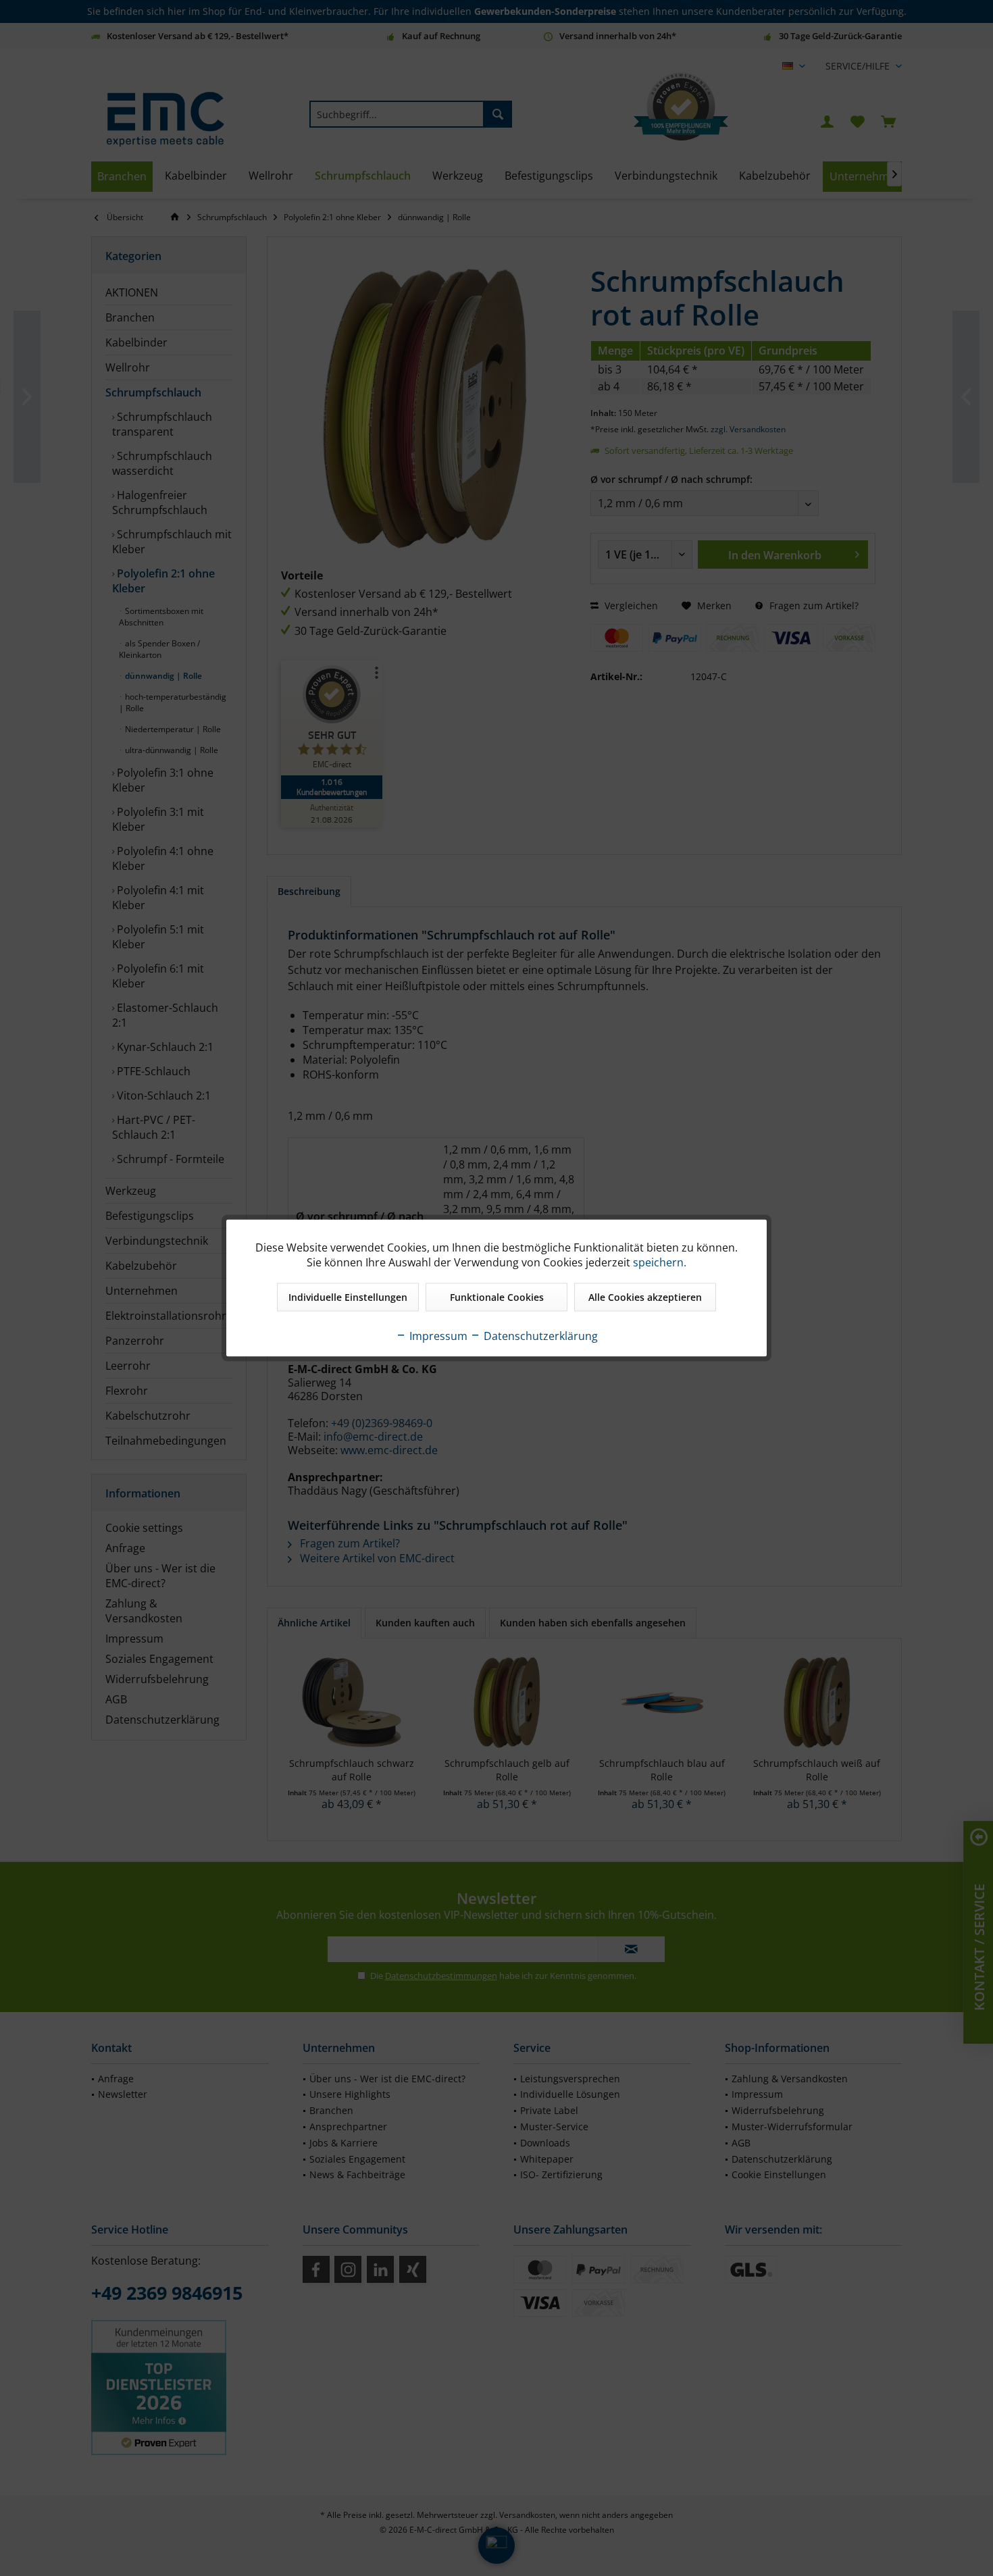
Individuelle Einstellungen (348, 1297)
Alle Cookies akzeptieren (645, 1297)
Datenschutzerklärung (539, 1336)
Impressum (437, 1336)
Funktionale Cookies (497, 1297)
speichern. (660, 1262)
